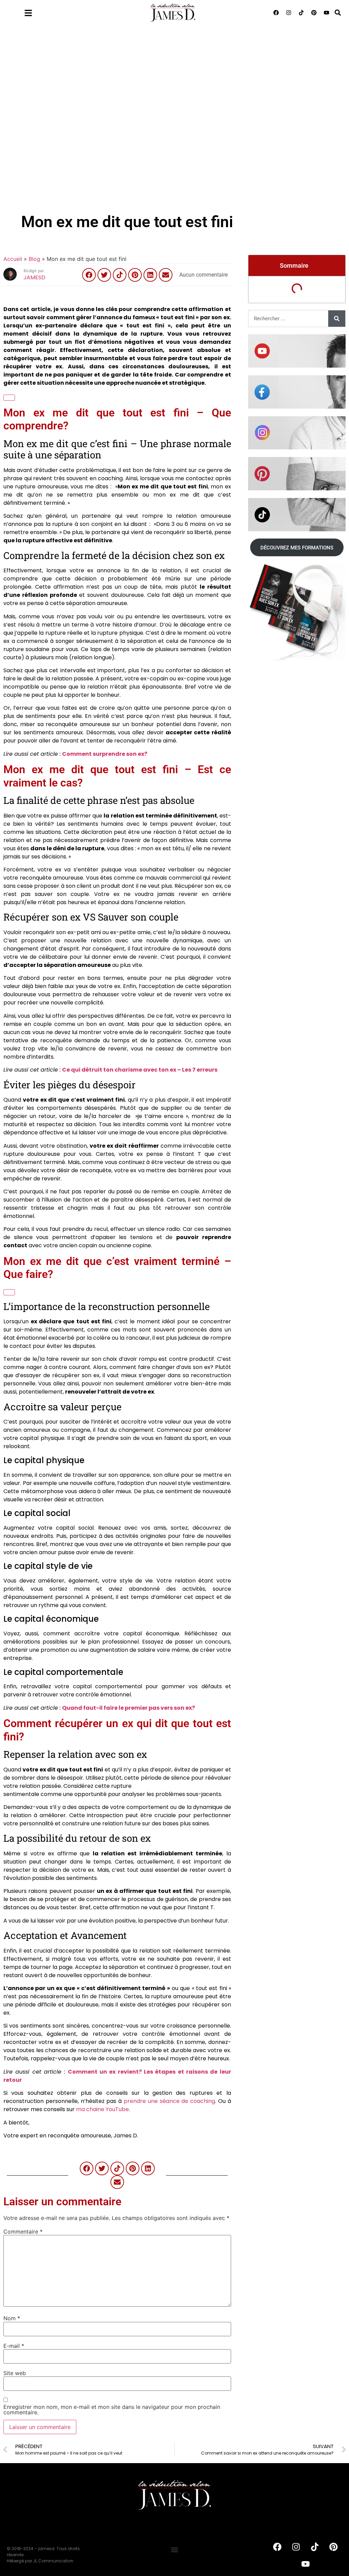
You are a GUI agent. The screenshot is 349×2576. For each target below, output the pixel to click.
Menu (46, 11)
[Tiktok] (301, 13)
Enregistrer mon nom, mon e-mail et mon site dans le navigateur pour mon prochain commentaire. (112, 2410)
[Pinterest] (314, 13)
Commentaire (23, 2232)
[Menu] (28, 13)
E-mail (14, 2346)
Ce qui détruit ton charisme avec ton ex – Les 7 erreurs (140, 1070)
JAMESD (34, 277)
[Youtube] (327, 13)
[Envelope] (166, 275)
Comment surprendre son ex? (105, 754)
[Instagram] (289, 13)
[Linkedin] (150, 275)
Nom (12, 2318)
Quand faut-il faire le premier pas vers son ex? (128, 1708)
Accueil (13, 259)
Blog (34, 259)
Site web (15, 2373)
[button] (338, 12)
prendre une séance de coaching (169, 2101)
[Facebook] (276, 13)
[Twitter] (104, 275)
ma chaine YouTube (102, 2109)
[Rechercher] (337, 319)
